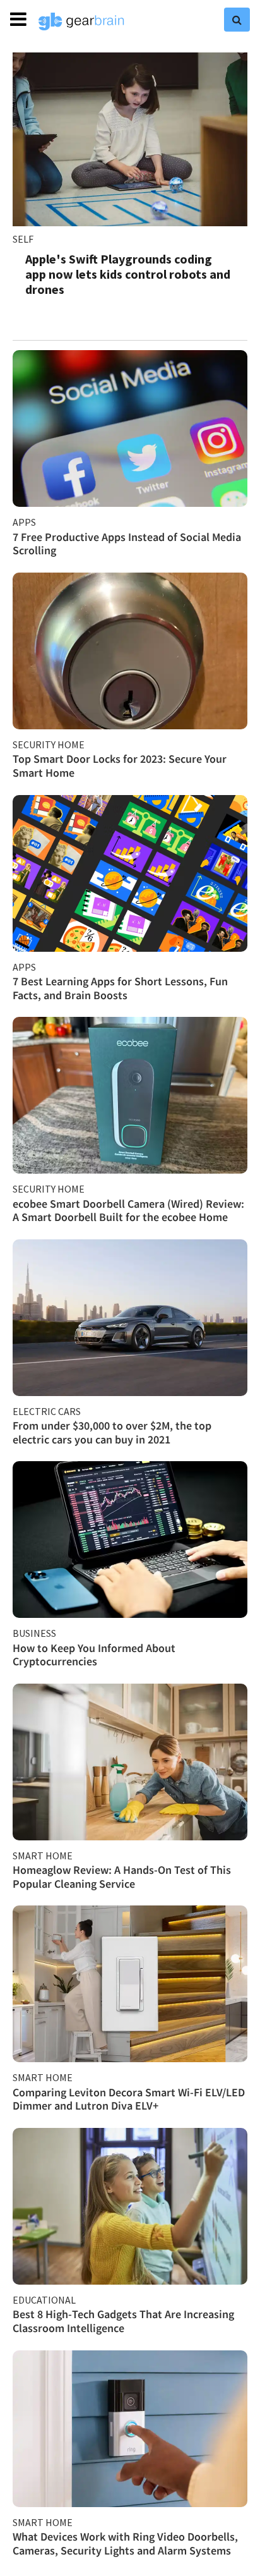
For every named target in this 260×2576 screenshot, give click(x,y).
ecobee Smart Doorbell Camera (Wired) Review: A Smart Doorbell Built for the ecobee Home (128, 1211)
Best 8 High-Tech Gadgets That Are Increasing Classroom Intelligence (123, 2321)
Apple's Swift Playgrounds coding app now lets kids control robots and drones (128, 274)
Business (34, 1633)
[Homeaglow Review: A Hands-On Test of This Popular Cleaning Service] (130, 1762)
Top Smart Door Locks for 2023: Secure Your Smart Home (120, 766)
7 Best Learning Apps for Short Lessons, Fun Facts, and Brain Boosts (120, 988)
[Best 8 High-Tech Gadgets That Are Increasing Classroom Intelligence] (130, 2206)
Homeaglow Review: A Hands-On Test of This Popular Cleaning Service (122, 1877)
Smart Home (43, 1856)
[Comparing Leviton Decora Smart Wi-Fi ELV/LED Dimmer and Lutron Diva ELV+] (130, 1984)
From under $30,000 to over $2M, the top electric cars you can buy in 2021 (112, 1432)
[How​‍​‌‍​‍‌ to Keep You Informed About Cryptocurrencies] (130, 1540)
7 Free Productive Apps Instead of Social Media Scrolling (127, 544)
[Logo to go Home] (81, 21)
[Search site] (237, 20)
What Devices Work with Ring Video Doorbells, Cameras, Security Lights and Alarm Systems (125, 2543)
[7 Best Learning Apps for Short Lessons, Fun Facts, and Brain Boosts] (130, 873)
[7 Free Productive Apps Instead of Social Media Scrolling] (130, 428)
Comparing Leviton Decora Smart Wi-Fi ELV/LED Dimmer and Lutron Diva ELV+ (129, 2099)
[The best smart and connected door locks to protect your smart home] (130, 651)
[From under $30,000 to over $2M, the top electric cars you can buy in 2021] (130, 1318)
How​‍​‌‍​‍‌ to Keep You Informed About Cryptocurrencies (94, 1655)
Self (23, 239)
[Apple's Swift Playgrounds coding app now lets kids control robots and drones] (130, 139)
